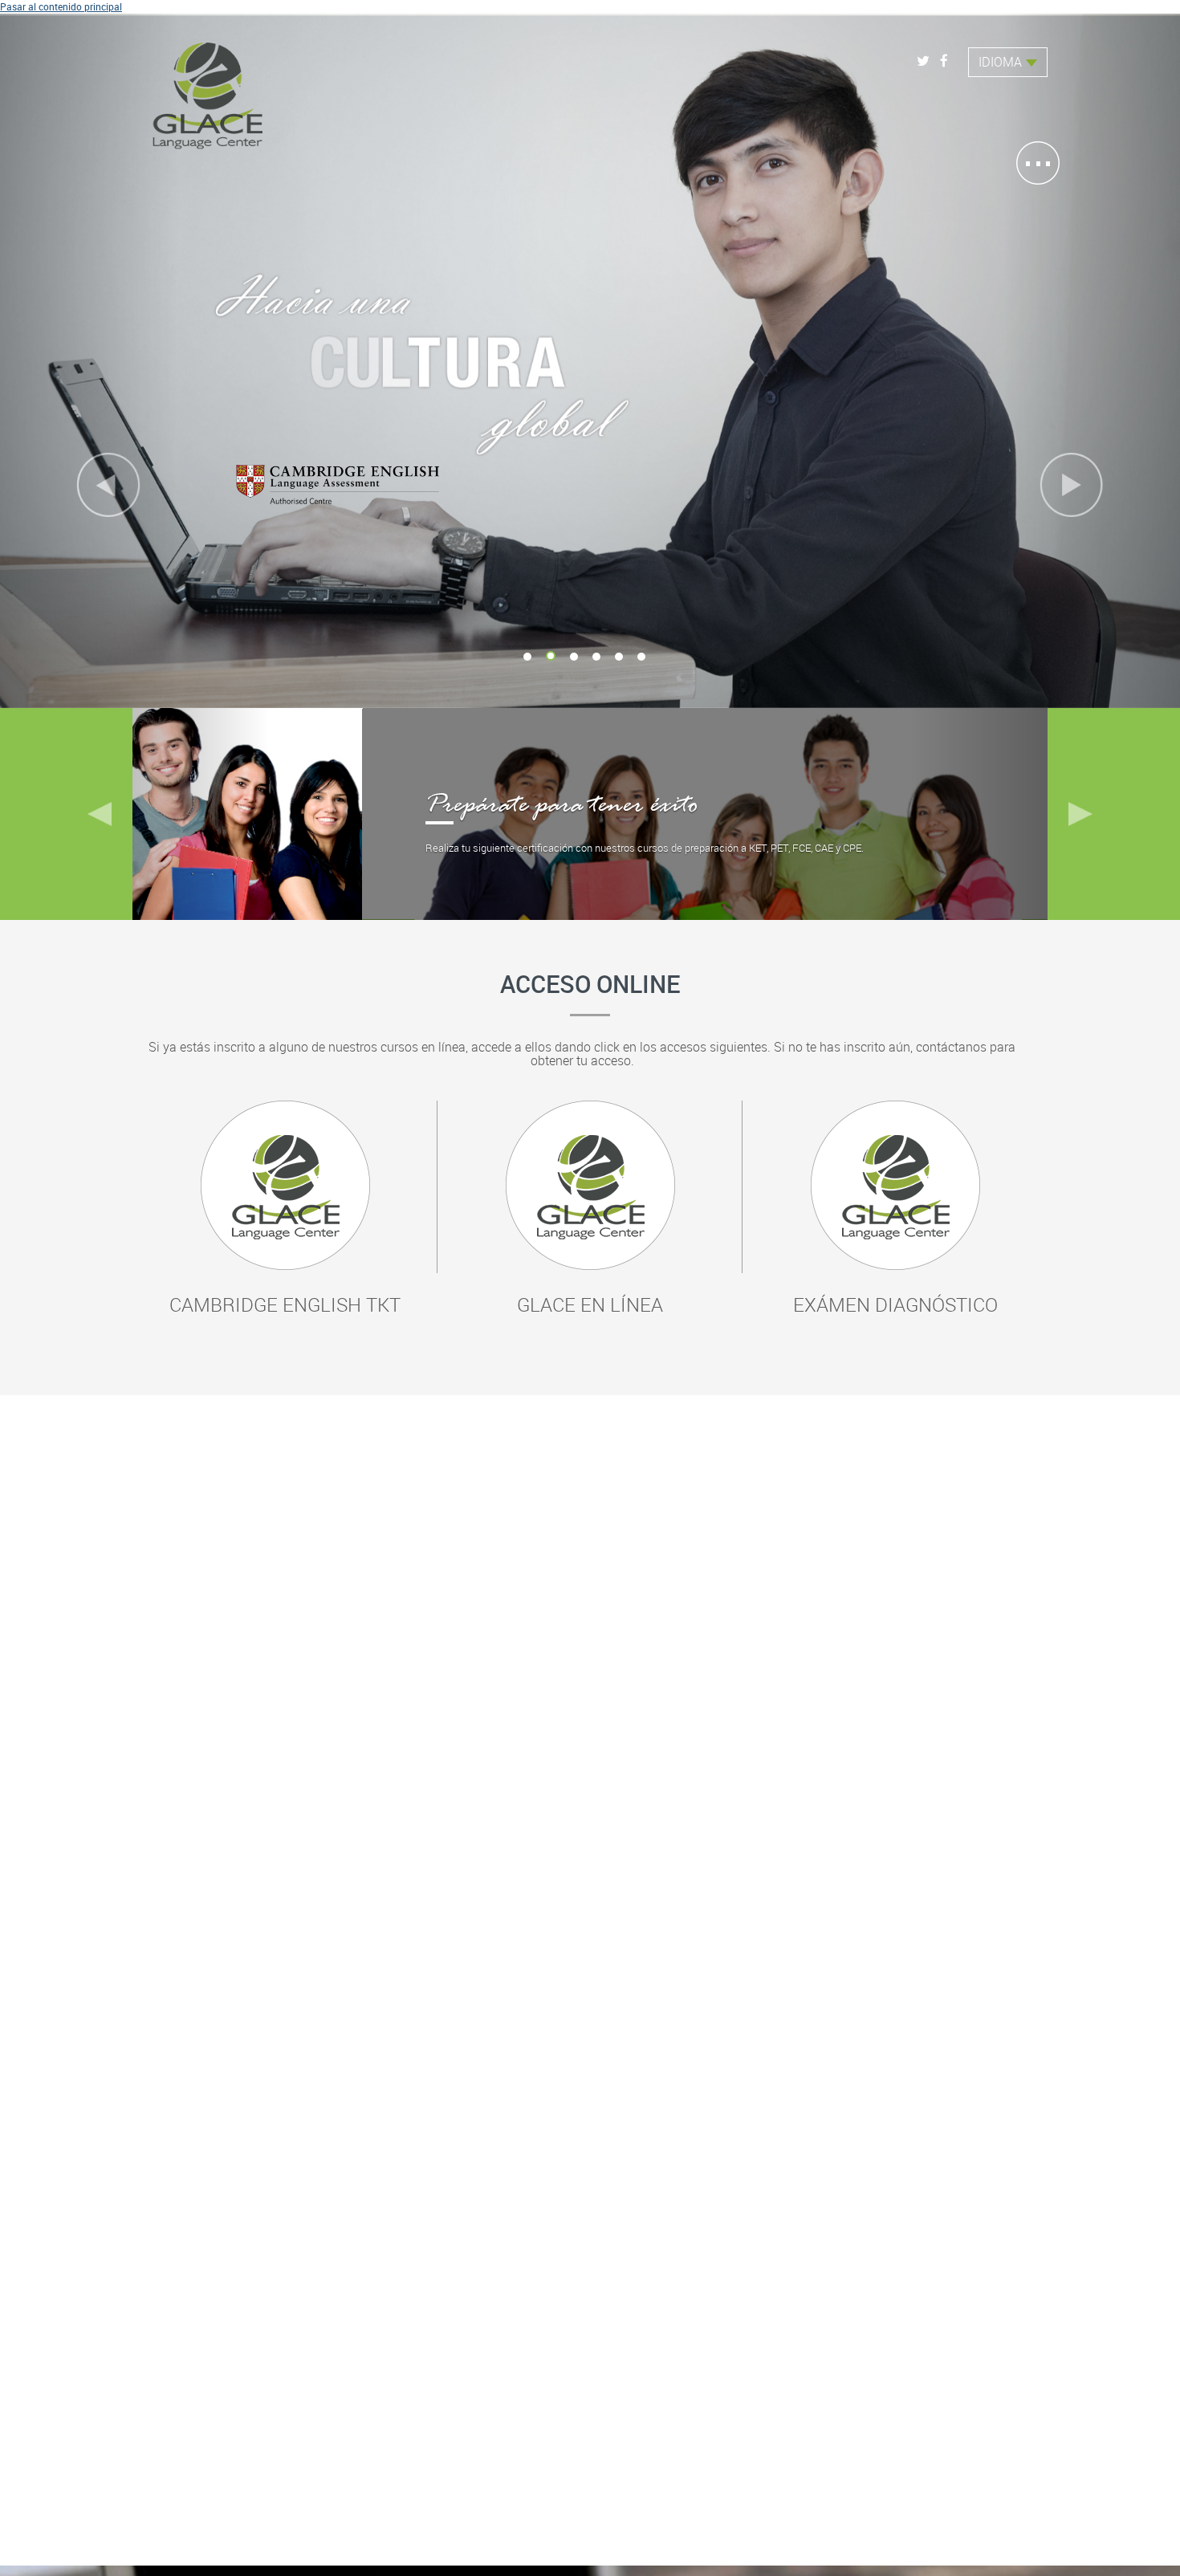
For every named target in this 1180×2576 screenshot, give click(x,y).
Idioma (1000, 62)
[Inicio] (209, 90)
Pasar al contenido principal (61, 6)
